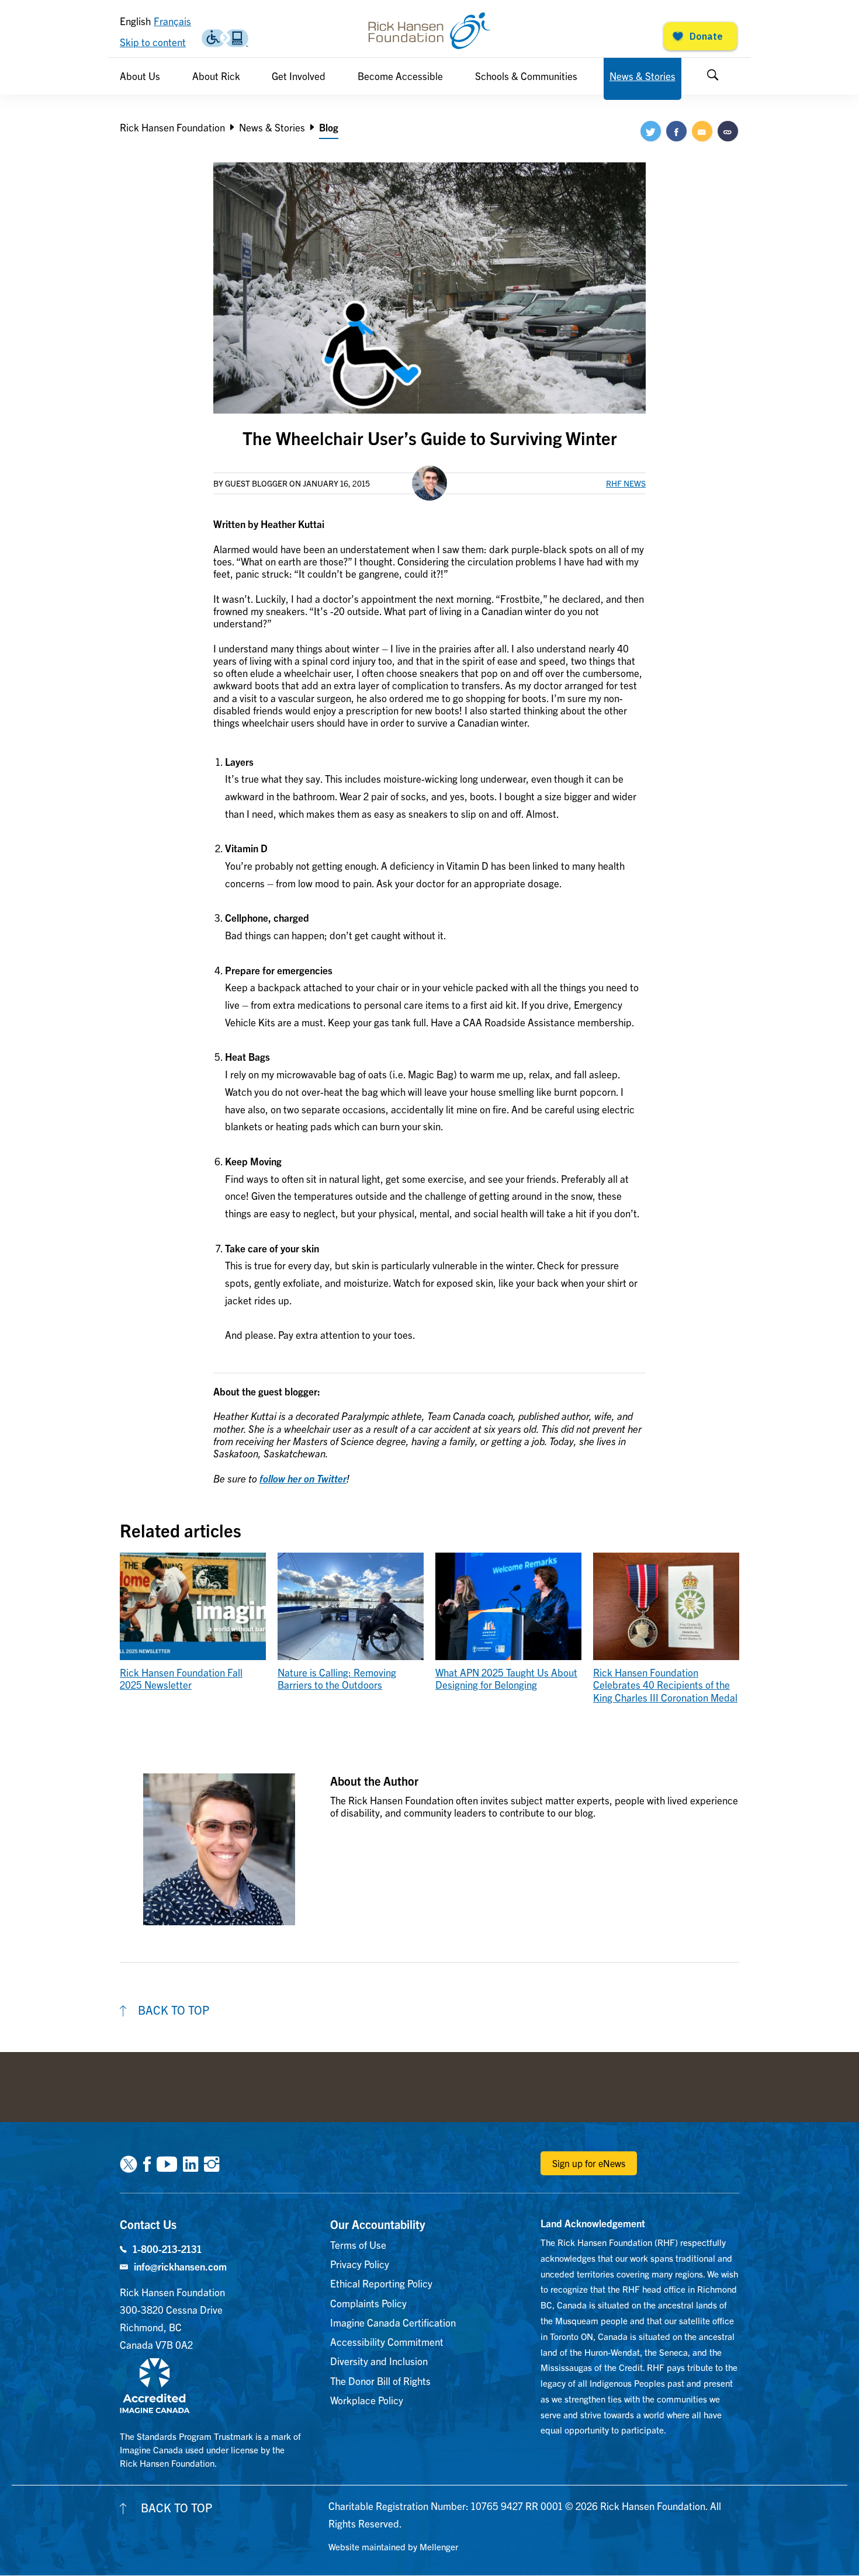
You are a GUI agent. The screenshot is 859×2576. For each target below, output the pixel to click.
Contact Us (148, 2224)
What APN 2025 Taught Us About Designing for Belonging (506, 1678)
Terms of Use (358, 2245)
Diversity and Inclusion (379, 2361)
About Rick (216, 76)
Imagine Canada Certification (393, 2322)
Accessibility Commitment (387, 2341)
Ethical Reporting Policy (381, 2283)
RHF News (626, 483)
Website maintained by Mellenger (393, 2547)
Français (172, 21)
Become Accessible (400, 76)
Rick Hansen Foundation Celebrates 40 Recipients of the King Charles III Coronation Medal (665, 1685)
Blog (329, 127)
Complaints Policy (368, 2303)
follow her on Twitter (303, 1478)
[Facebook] (147, 2163)
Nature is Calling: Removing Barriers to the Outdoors (337, 1678)
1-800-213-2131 (167, 2249)
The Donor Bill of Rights (380, 2381)
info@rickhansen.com (180, 2266)
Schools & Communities (526, 76)
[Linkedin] (190, 2163)
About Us (140, 76)
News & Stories (642, 76)
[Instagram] (212, 2163)
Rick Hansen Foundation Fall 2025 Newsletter (181, 1678)
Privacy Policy (360, 2264)
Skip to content (153, 42)
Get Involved (299, 76)
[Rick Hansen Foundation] (429, 31)
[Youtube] (167, 2163)
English (135, 21)
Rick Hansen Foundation (172, 127)
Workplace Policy (367, 2400)
